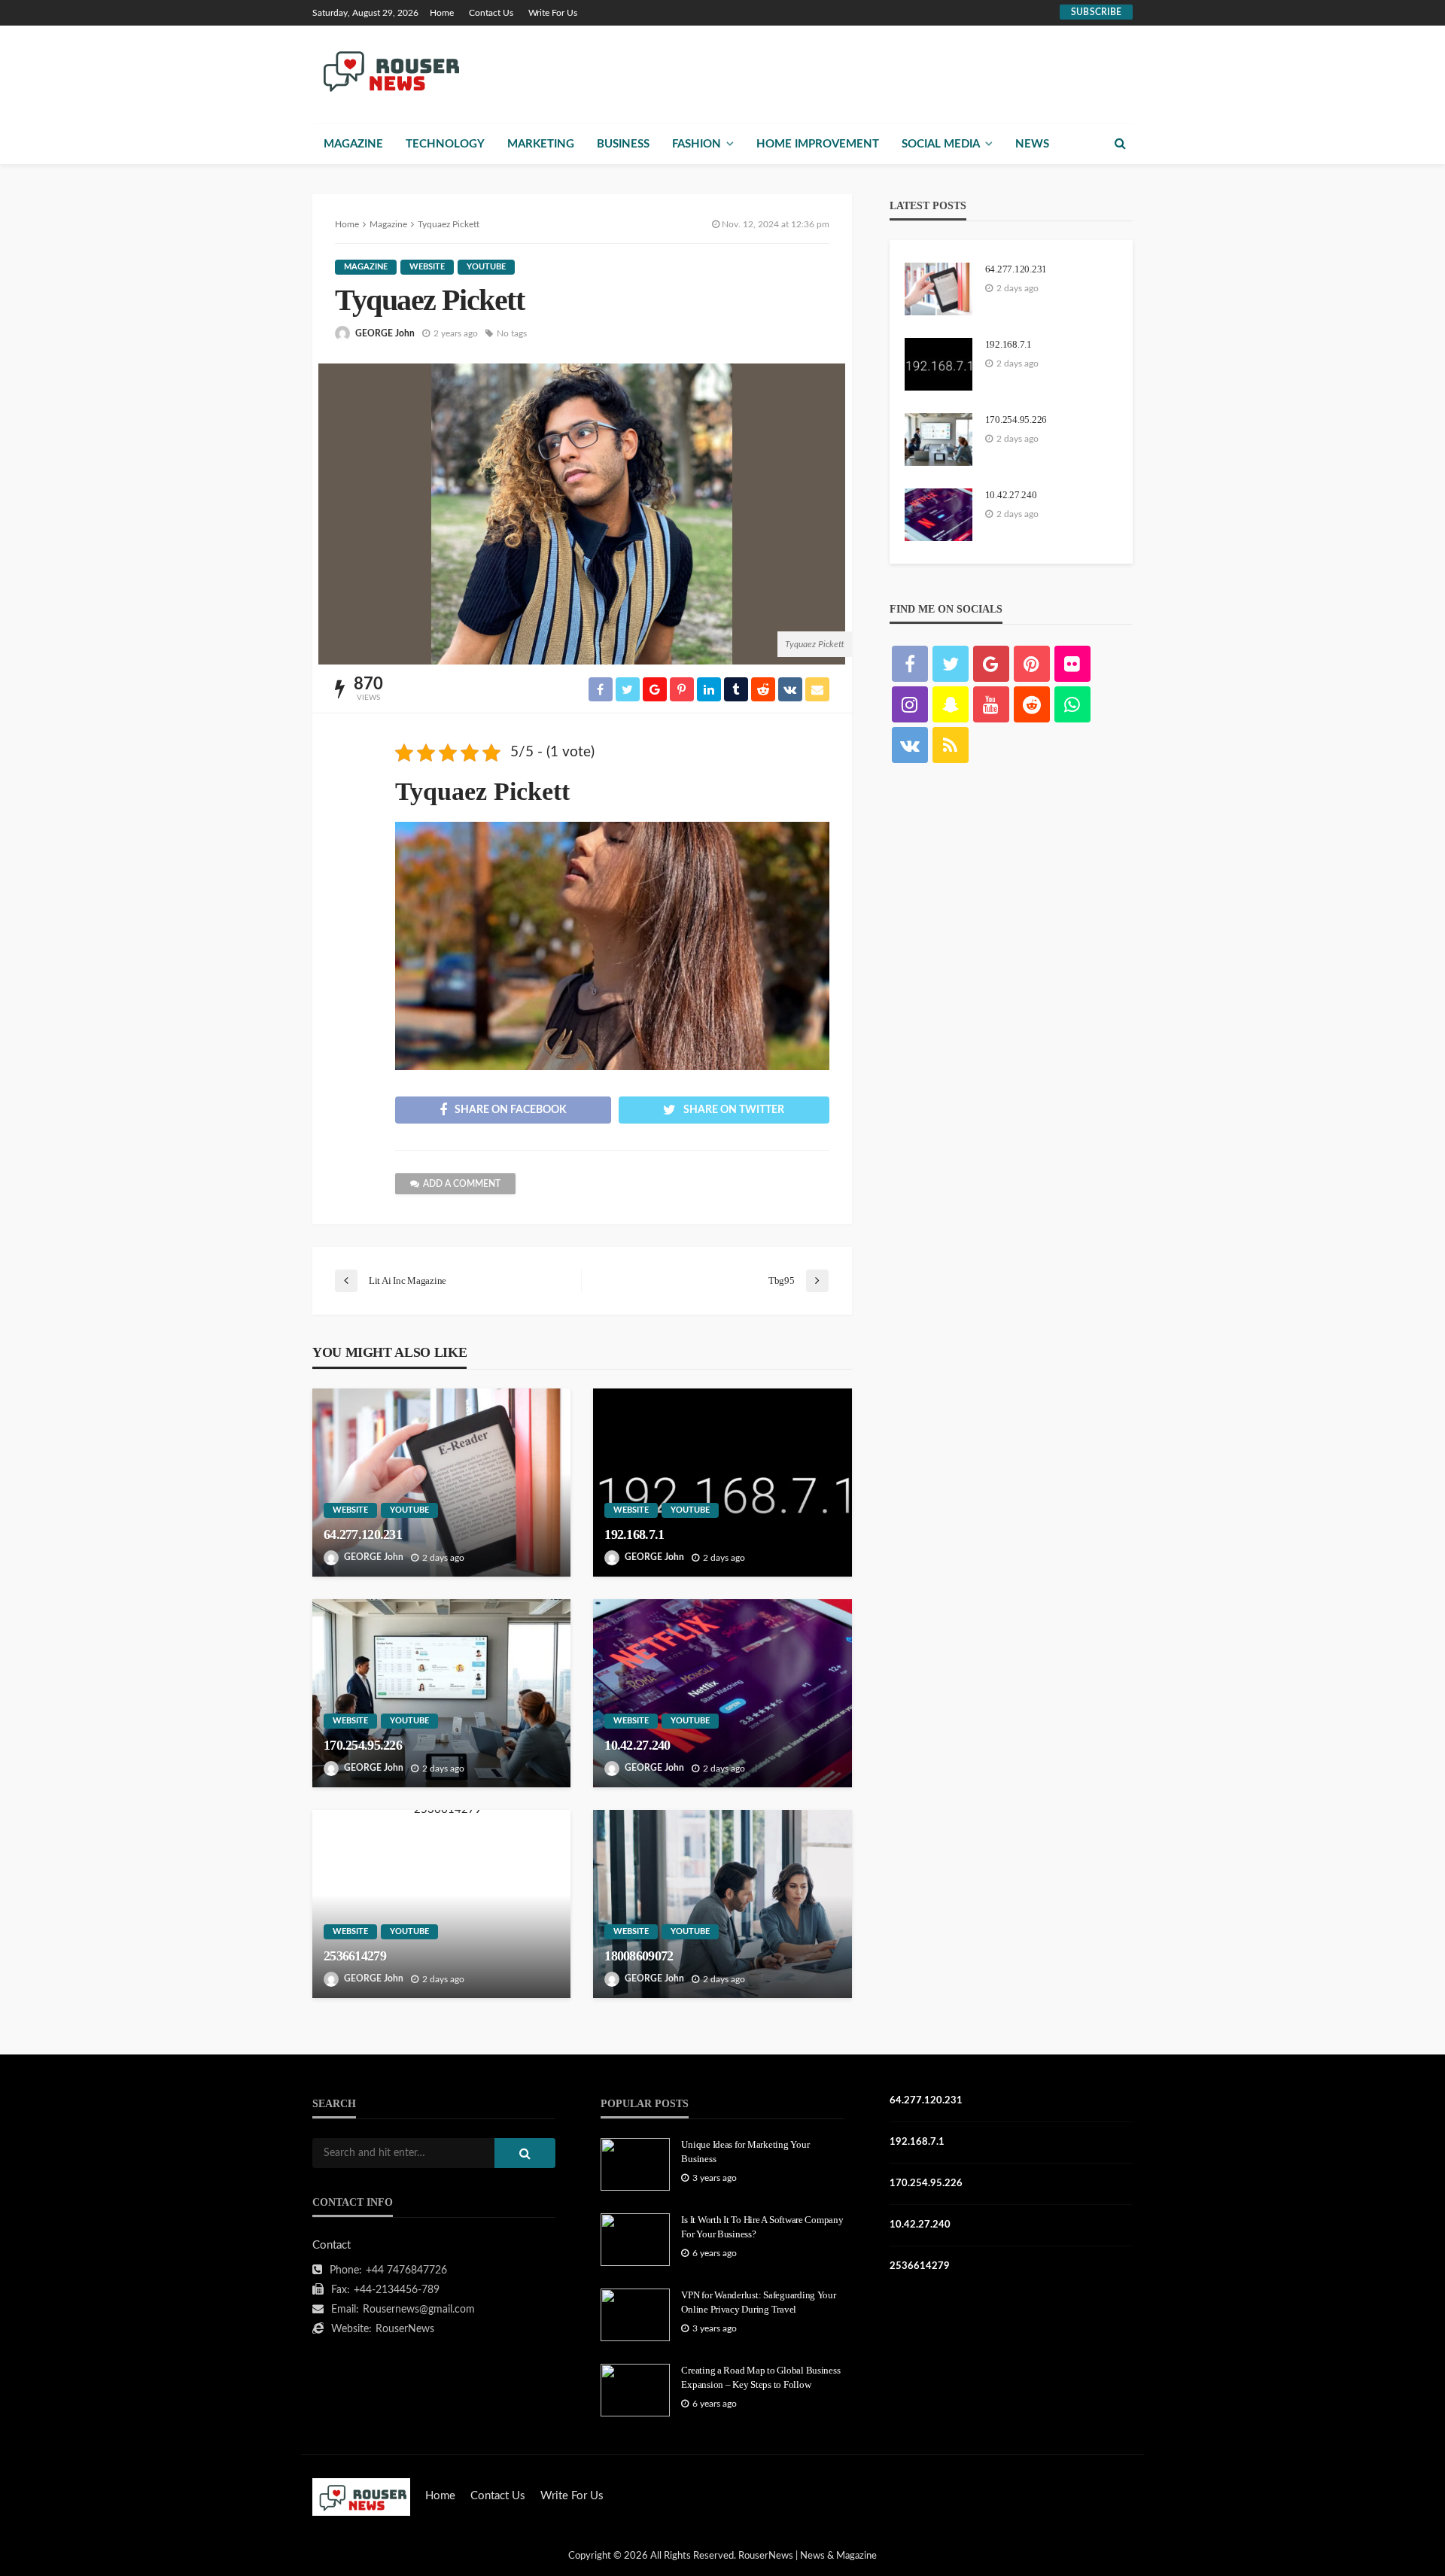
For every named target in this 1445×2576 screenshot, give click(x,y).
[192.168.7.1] (722, 1483)
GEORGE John (385, 333)
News (1032, 144)
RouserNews (405, 2329)
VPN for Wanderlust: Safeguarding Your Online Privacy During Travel (758, 2302)
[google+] (991, 664)
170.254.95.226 (363, 1745)
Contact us (491, 13)
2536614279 (355, 1956)
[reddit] (1032, 704)
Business (623, 144)
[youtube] (991, 704)
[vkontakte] (910, 745)
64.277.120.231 (363, 1534)
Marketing (541, 144)
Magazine (353, 144)
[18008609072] (722, 1904)
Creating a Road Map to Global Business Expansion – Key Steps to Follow (761, 2377)
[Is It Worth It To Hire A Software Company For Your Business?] (635, 2240)
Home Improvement (818, 144)
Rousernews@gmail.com (419, 2310)
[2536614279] (441, 1904)
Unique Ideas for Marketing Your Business (745, 2151)
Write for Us (553, 13)
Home (442, 13)
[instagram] (910, 704)
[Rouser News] (389, 70)
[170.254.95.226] (441, 1693)
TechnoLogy (445, 144)
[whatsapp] (1072, 704)
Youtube (486, 267)
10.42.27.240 (637, 1745)
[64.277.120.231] (441, 1483)
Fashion (697, 144)
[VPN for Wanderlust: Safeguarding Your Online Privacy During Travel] (635, 2315)
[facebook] (910, 664)
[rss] (951, 745)
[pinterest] (1032, 664)
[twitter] (951, 664)
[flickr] (1072, 664)
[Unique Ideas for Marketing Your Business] (635, 2164)
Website (427, 267)
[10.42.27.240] (722, 1693)
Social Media (941, 144)
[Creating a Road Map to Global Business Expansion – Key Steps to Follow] (635, 2390)
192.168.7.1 (634, 1534)
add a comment (462, 1184)
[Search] (1120, 144)
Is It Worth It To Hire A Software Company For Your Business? (762, 2226)
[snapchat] (951, 704)
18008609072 (639, 1956)
